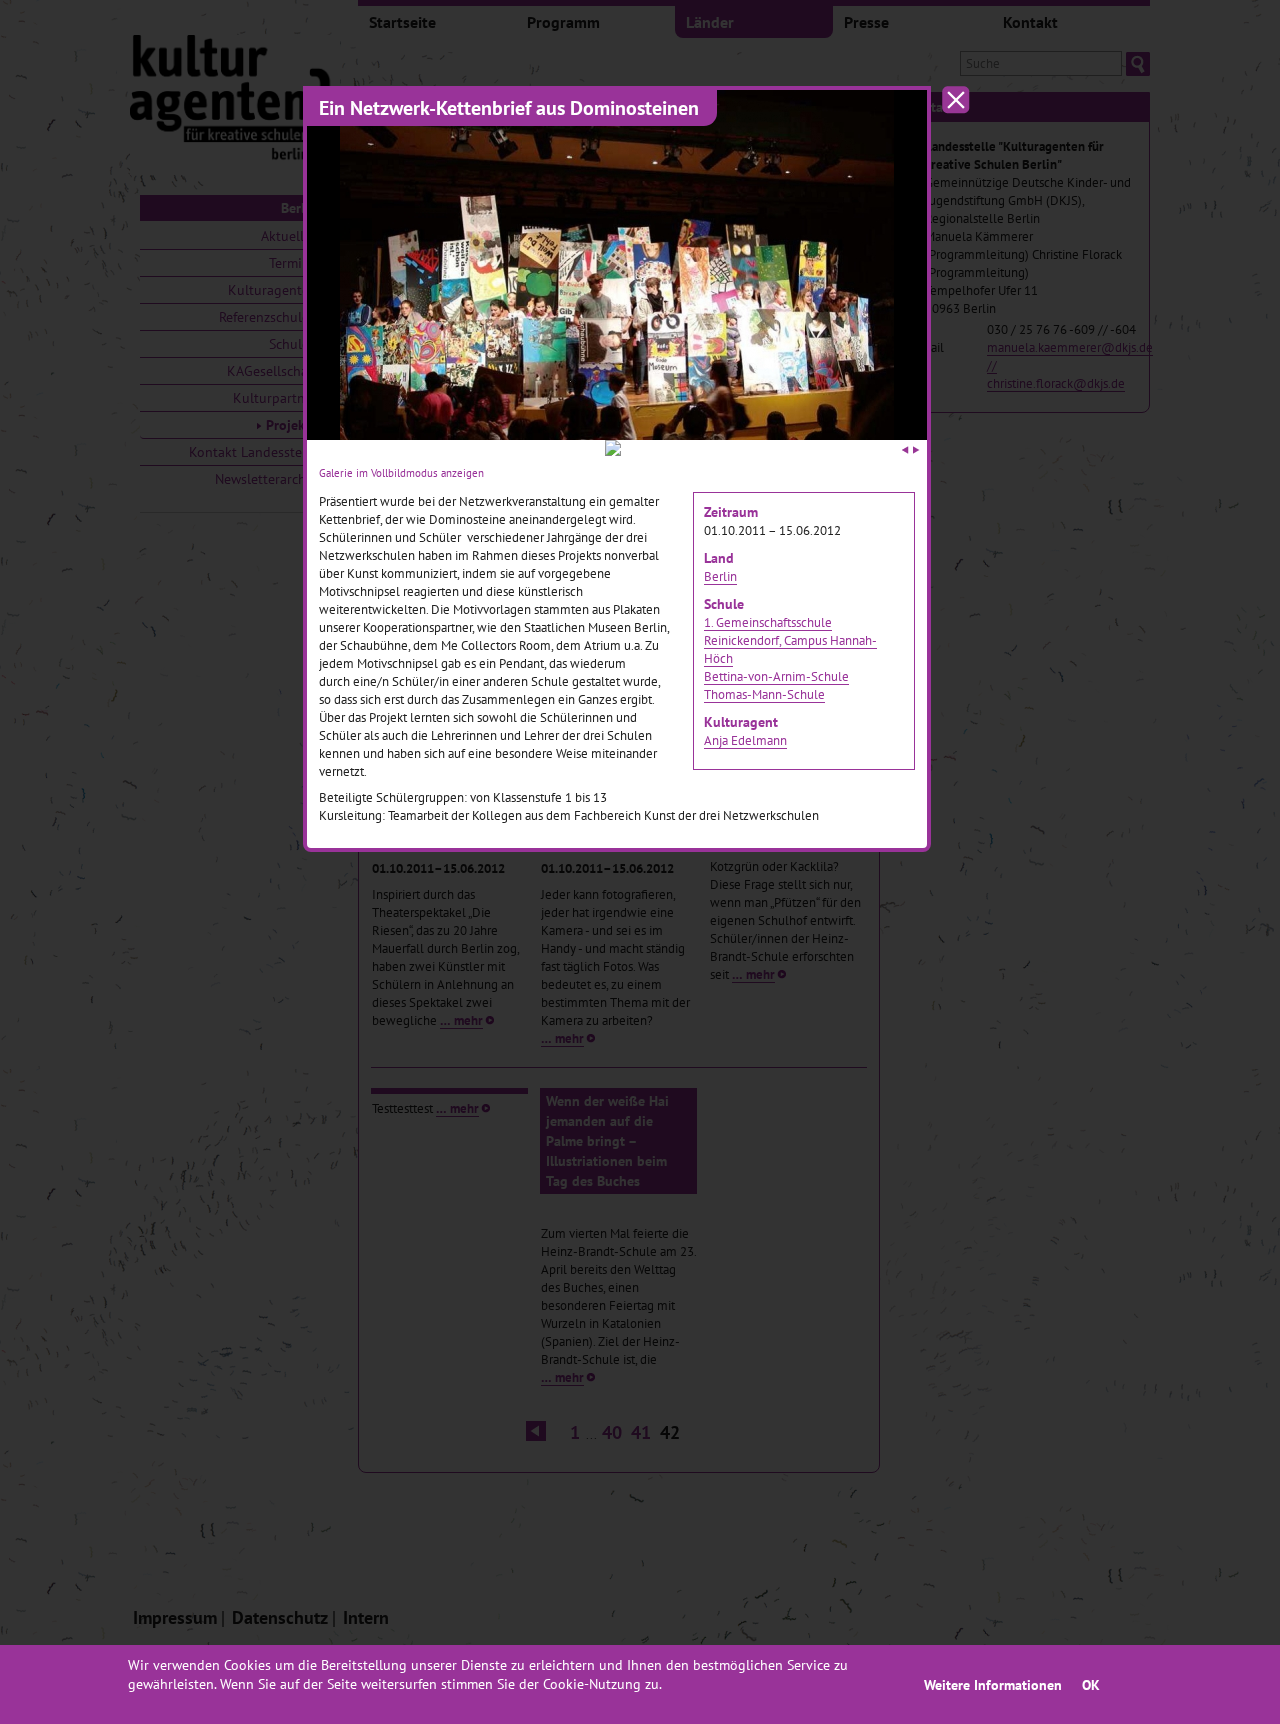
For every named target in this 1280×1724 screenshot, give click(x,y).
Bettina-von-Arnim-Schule (776, 676)
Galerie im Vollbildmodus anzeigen (401, 473)
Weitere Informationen (993, 1684)
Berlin (720, 576)
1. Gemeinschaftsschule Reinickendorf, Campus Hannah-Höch (790, 640)
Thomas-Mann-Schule (764, 694)
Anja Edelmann (745, 740)
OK (1091, 1684)
